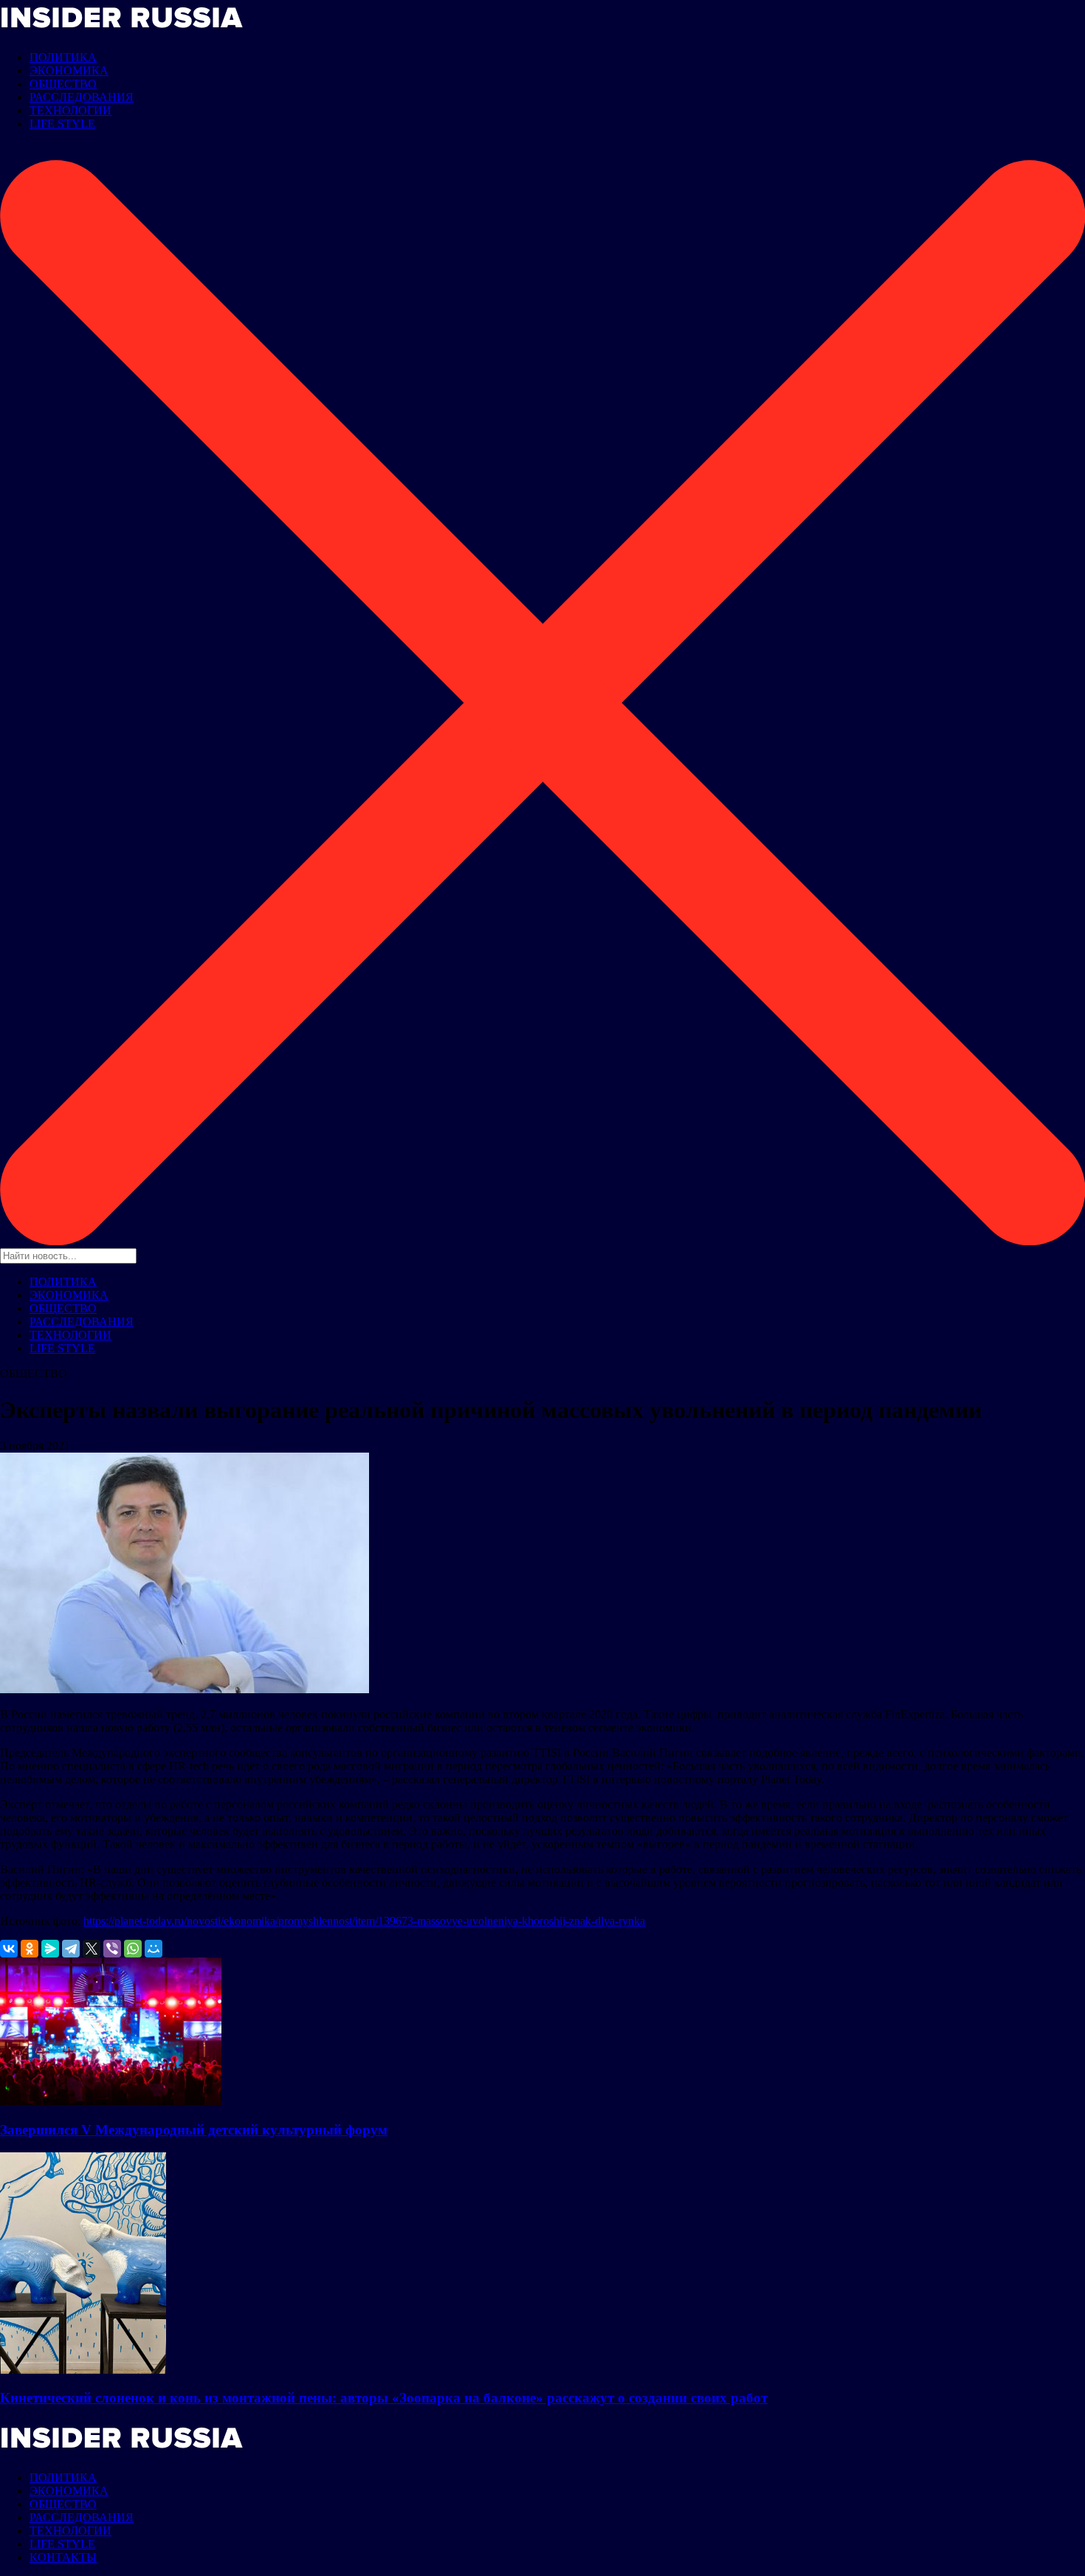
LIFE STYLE (62, 124)
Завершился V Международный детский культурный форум (194, 2130)
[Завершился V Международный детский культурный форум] (111, 2101)
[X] (92, 1949)
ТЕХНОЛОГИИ (70, 110)
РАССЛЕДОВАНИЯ (82, 97)
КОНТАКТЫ (63, 2557)
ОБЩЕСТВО (63, 84)
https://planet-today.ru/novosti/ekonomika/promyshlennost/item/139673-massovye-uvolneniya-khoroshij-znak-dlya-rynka (364, 1921)
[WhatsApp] (133, 1949)
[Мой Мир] (154, 1949)
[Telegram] (71, 1949)
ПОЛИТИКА (63, 57)
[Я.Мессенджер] (50, 1949)
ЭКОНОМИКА (69, 70)
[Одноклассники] (30, 1949)
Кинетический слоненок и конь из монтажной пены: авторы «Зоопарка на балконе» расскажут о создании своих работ (384, 2398)
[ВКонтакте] (9, 1949)
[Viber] (112, 1949)
